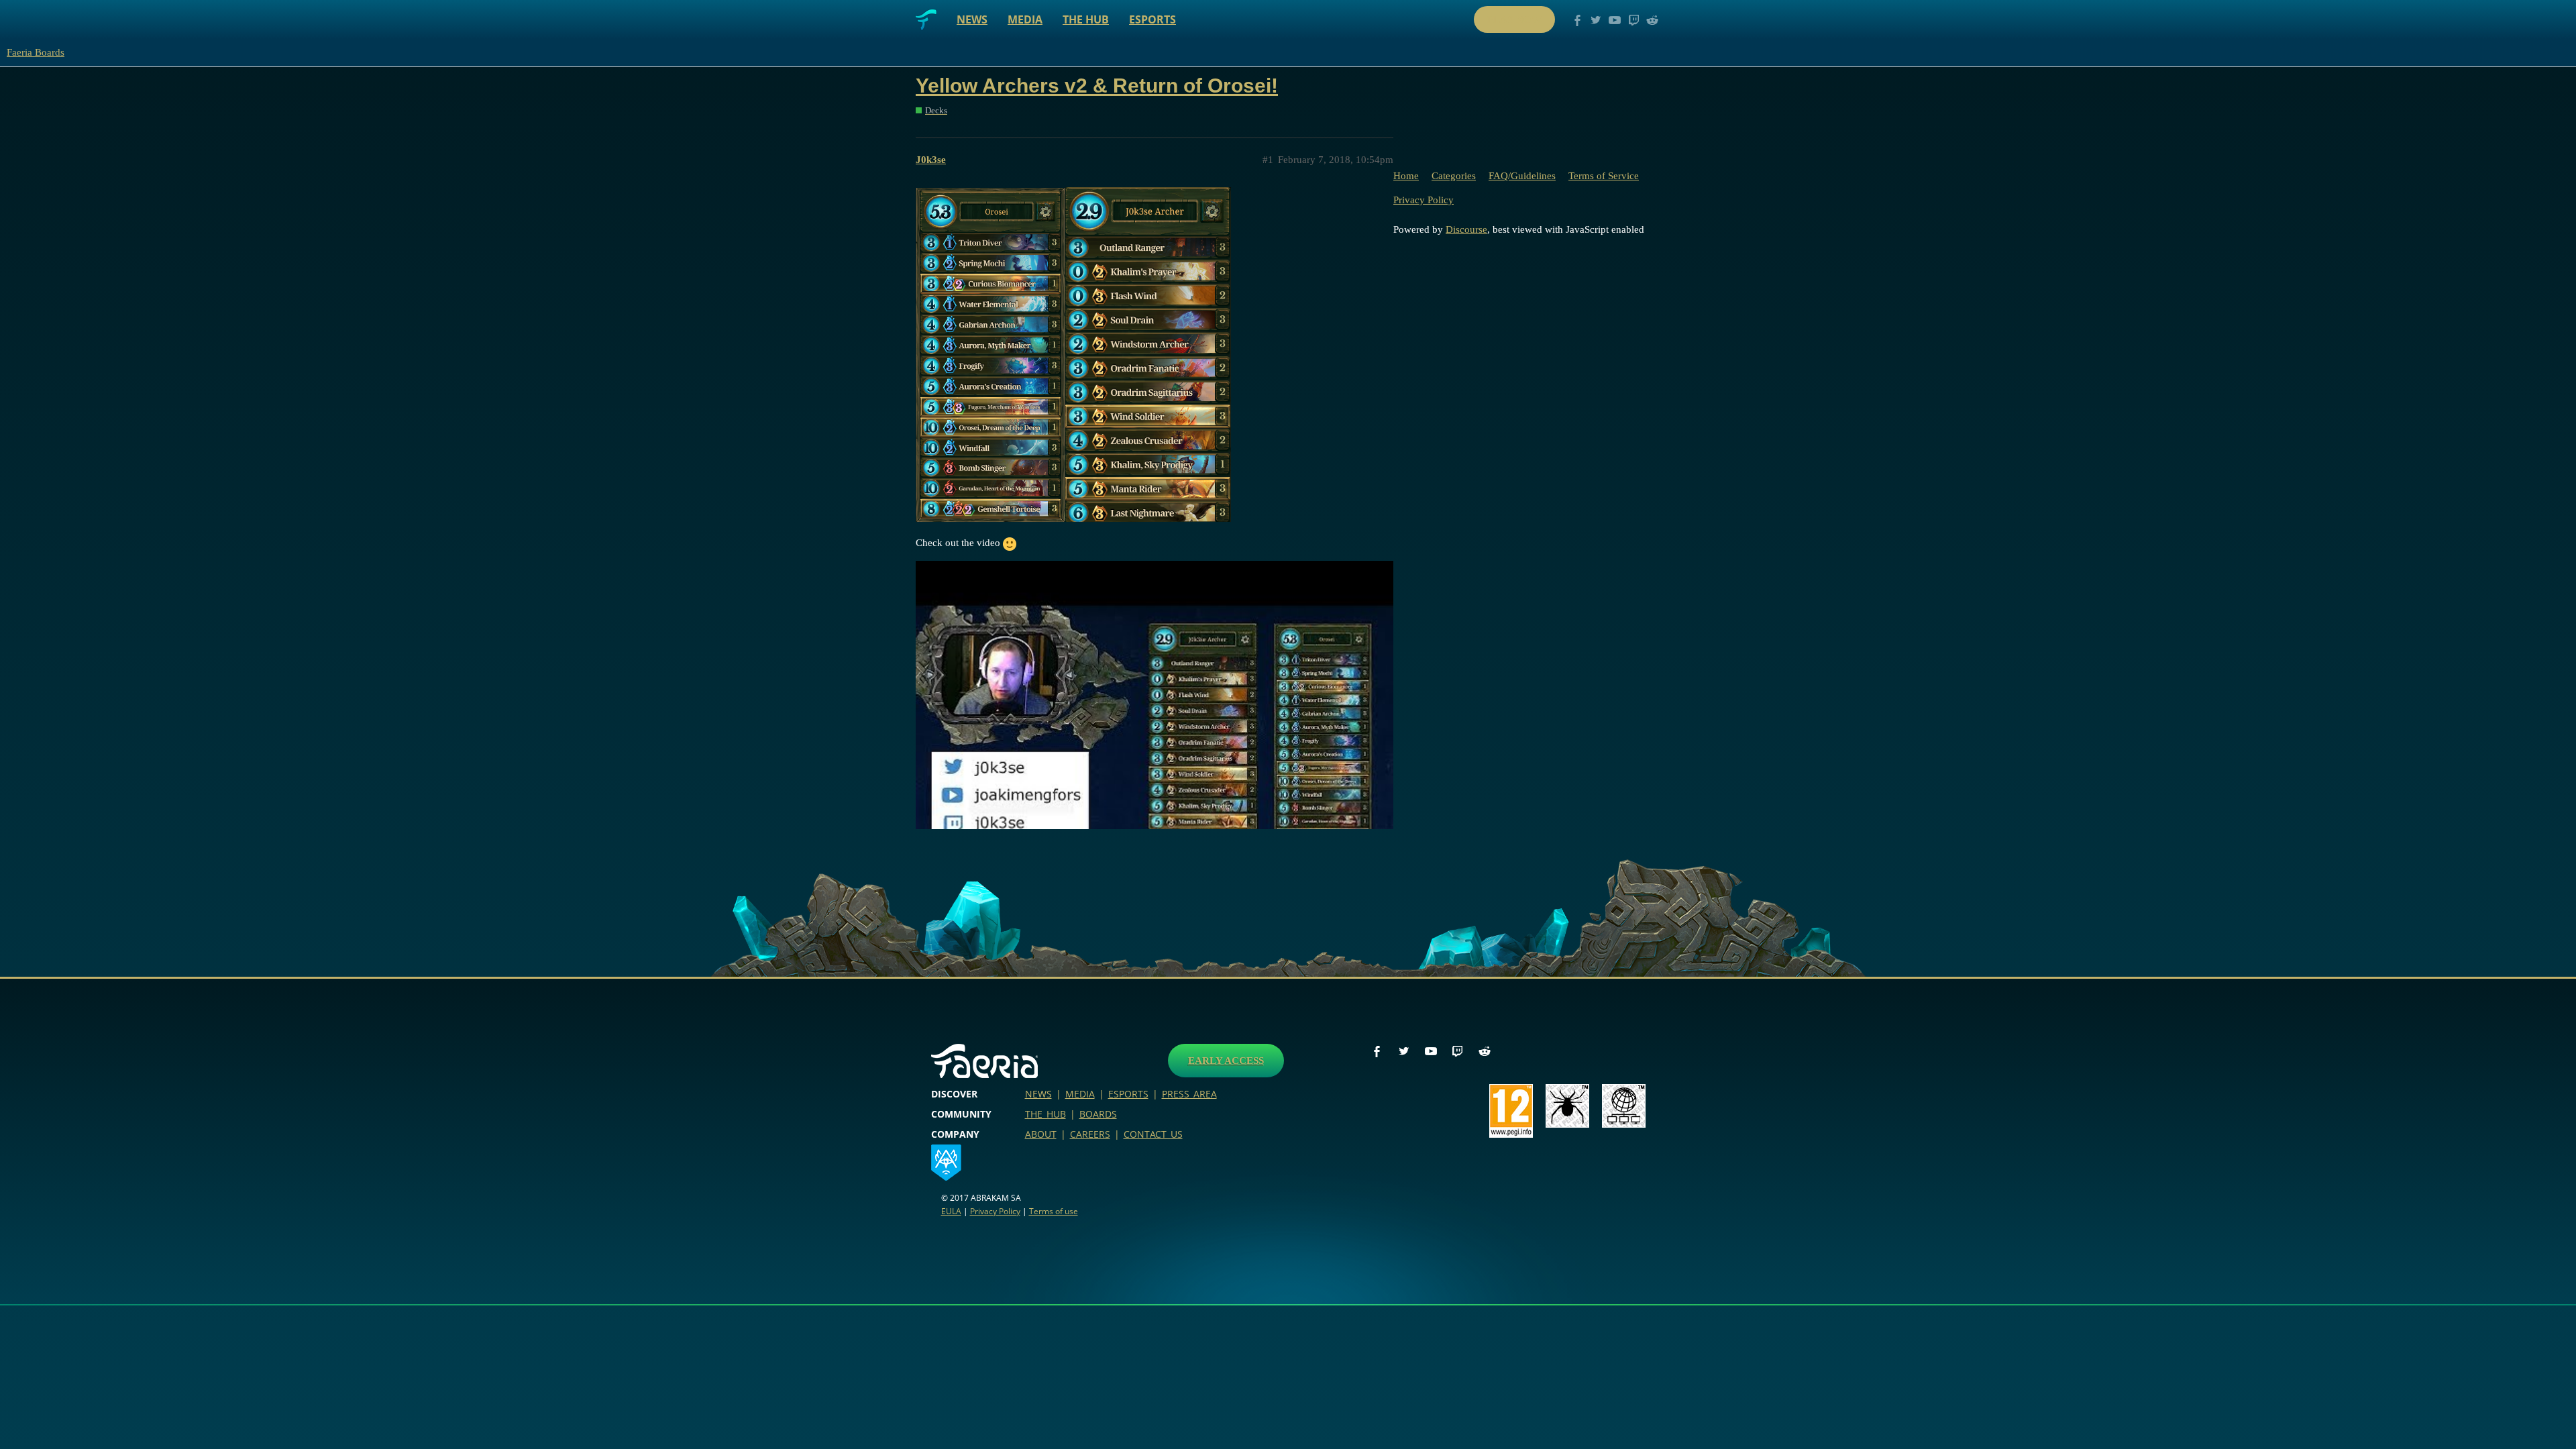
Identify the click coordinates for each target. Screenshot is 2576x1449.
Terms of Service (1604, 176)
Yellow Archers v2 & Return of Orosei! (1097, 86)
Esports (1152, 19)
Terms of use (1054, 1211)
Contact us (1153, 1134)
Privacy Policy (1424, 200)
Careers (1090, 1134)
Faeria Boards (36, 52)
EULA (951, 1211)
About (1041, 1134)
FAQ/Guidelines (1522, 176)
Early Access (1226, 1061)
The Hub (1086, 19)
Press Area (1189, 1094)
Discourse (1466, 229)
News (972, 19)
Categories (1454, 176)
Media (1025, 19)
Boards (1098, 1114)
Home (1406, 176)
